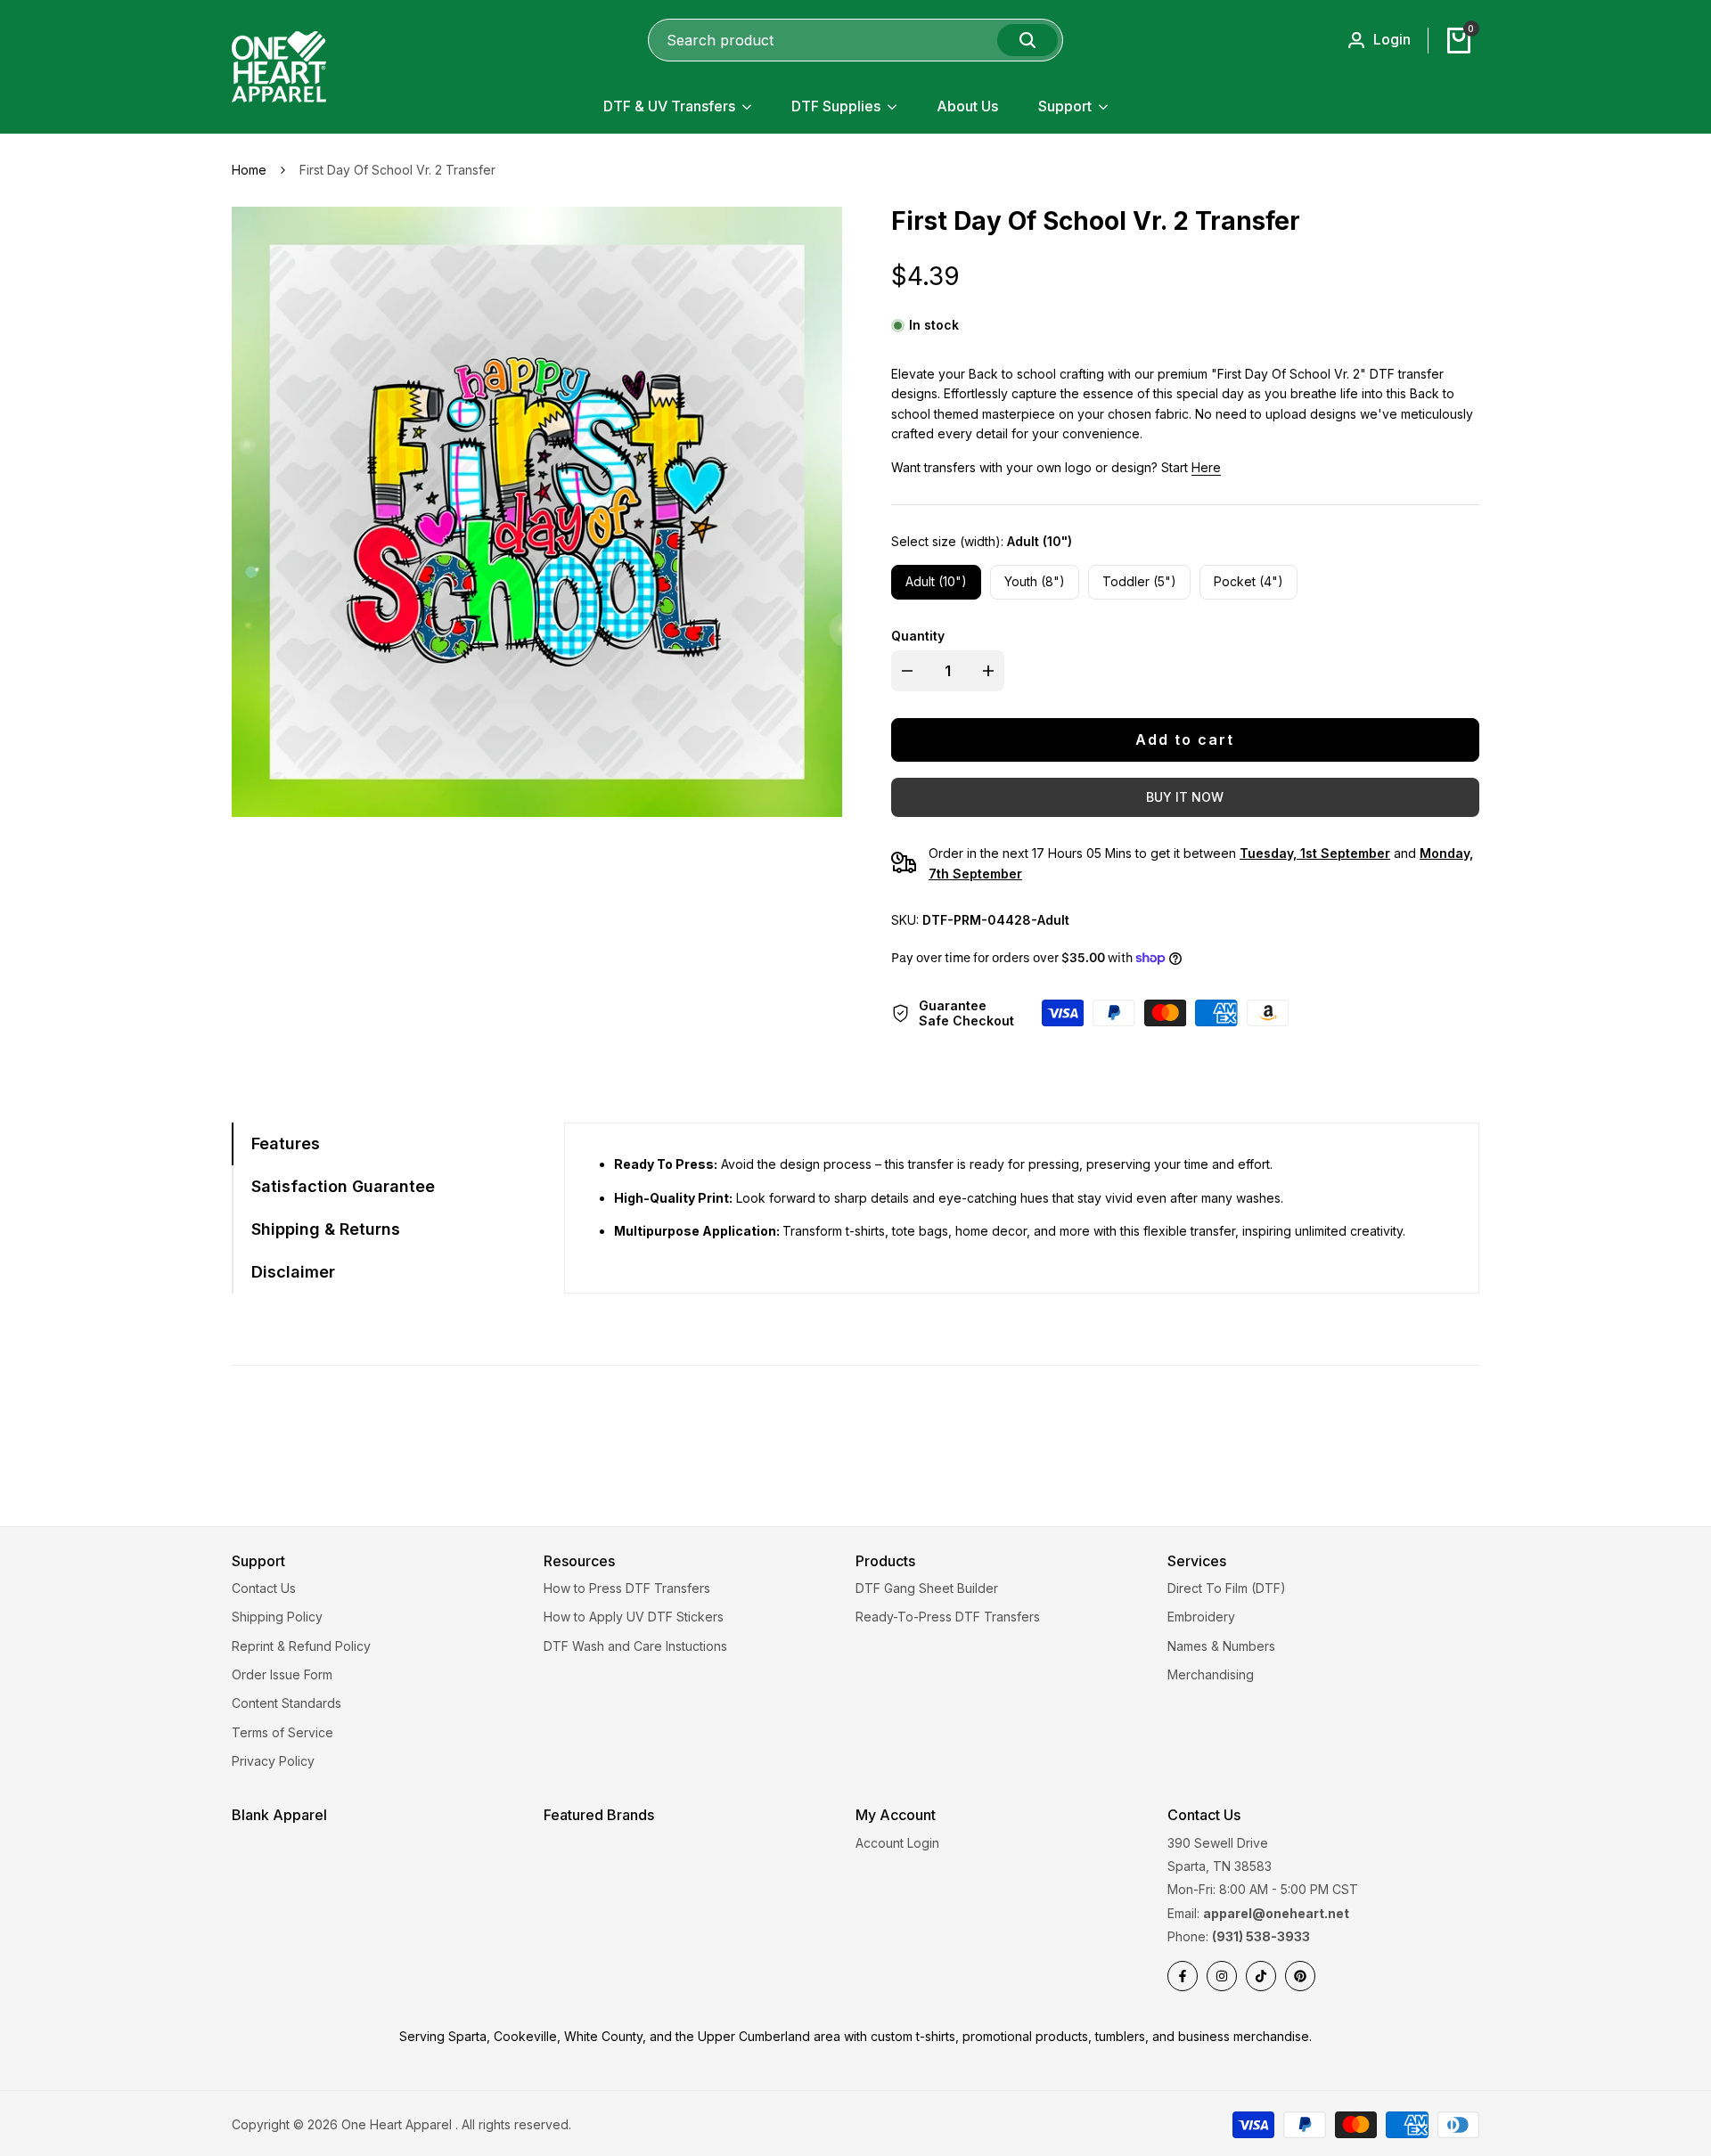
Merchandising (1211, 1674)
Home (249, 170)
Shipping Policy (277, 1617)
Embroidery (1201, 1617)
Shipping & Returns (326, 1229)
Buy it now (1185, 797)
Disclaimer (293, 1272)
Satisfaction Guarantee (343, 1186)
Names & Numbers (1221, 1646)
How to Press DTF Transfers (627, 1588)
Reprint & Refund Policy (301, 1646)
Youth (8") (1035, 581)
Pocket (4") (1248, 581)
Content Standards (287, 1703)
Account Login (897, 1843)
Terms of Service (282, 1732)
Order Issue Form (282, 1674)
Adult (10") (936, 581)
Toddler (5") (1139, 581)
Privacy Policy (273, 1761)
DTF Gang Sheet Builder (927, 1588)
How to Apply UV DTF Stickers (634, 1617)
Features (286, 1143)
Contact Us (264, 1588)
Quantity (918, 636)
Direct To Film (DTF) (1227, 1588)
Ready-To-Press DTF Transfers (948, 1617)
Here (1206, 467)
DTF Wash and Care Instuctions (635, 1646)
